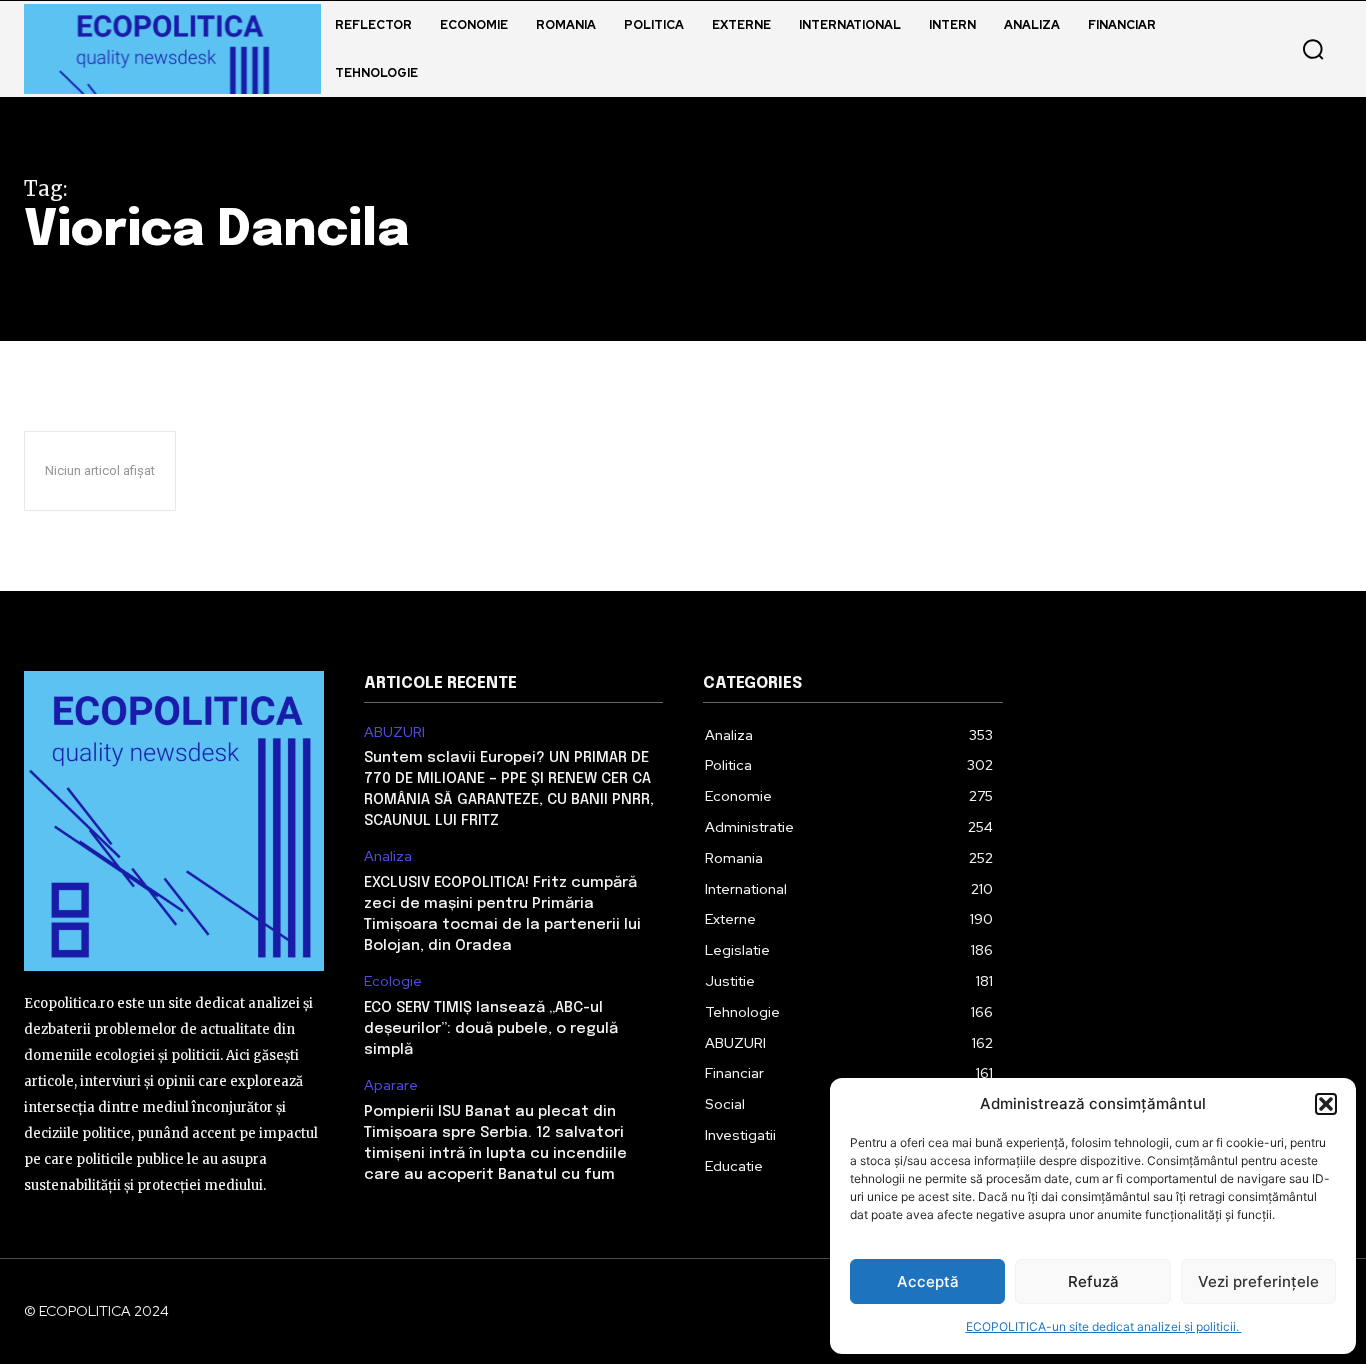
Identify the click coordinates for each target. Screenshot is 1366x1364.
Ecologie (393, 981)
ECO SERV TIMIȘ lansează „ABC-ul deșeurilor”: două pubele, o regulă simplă (491, 1029)
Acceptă (928, 1281)
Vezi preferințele (1258, 1281)
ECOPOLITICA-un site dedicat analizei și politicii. (1104, 1326)
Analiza (388, 856)
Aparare (391, 1085)
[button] (1326, 1104)
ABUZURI (394, 732)
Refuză (1093, 1281)
